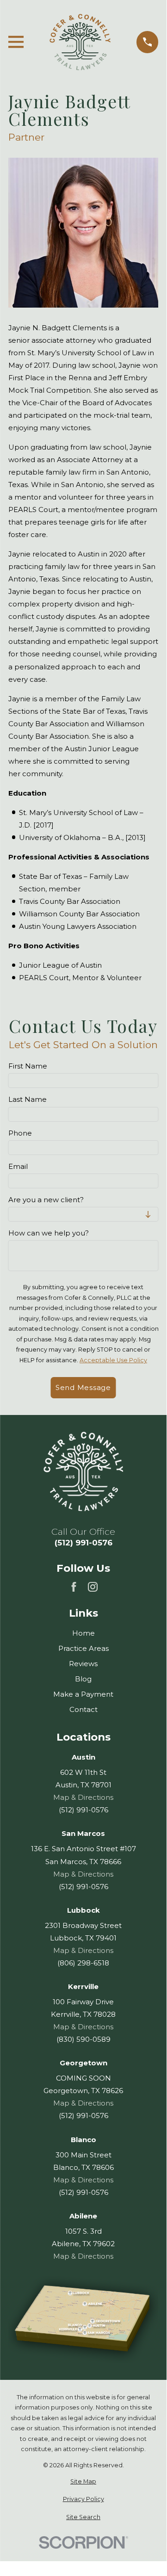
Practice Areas (83, 1648)
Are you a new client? (46, 1200)
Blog (83, 1679)
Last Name (28, 1100)
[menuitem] (83, 2482)
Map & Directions (83, 1797)
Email (18, 1166)
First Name (28, 1066)
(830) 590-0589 (83, 2039)
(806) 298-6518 (83, 1963)
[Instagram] (93, 1587)
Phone (20, 1133)
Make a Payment (83, 1694)
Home (83, 1633)
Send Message (83, 1387)
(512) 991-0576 (83, 1543)
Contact (83, 1709)
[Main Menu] (16, 42)
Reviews (83, 1664)
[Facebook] (74, 1587)
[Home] (80, 42)
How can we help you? (49, 1233)
